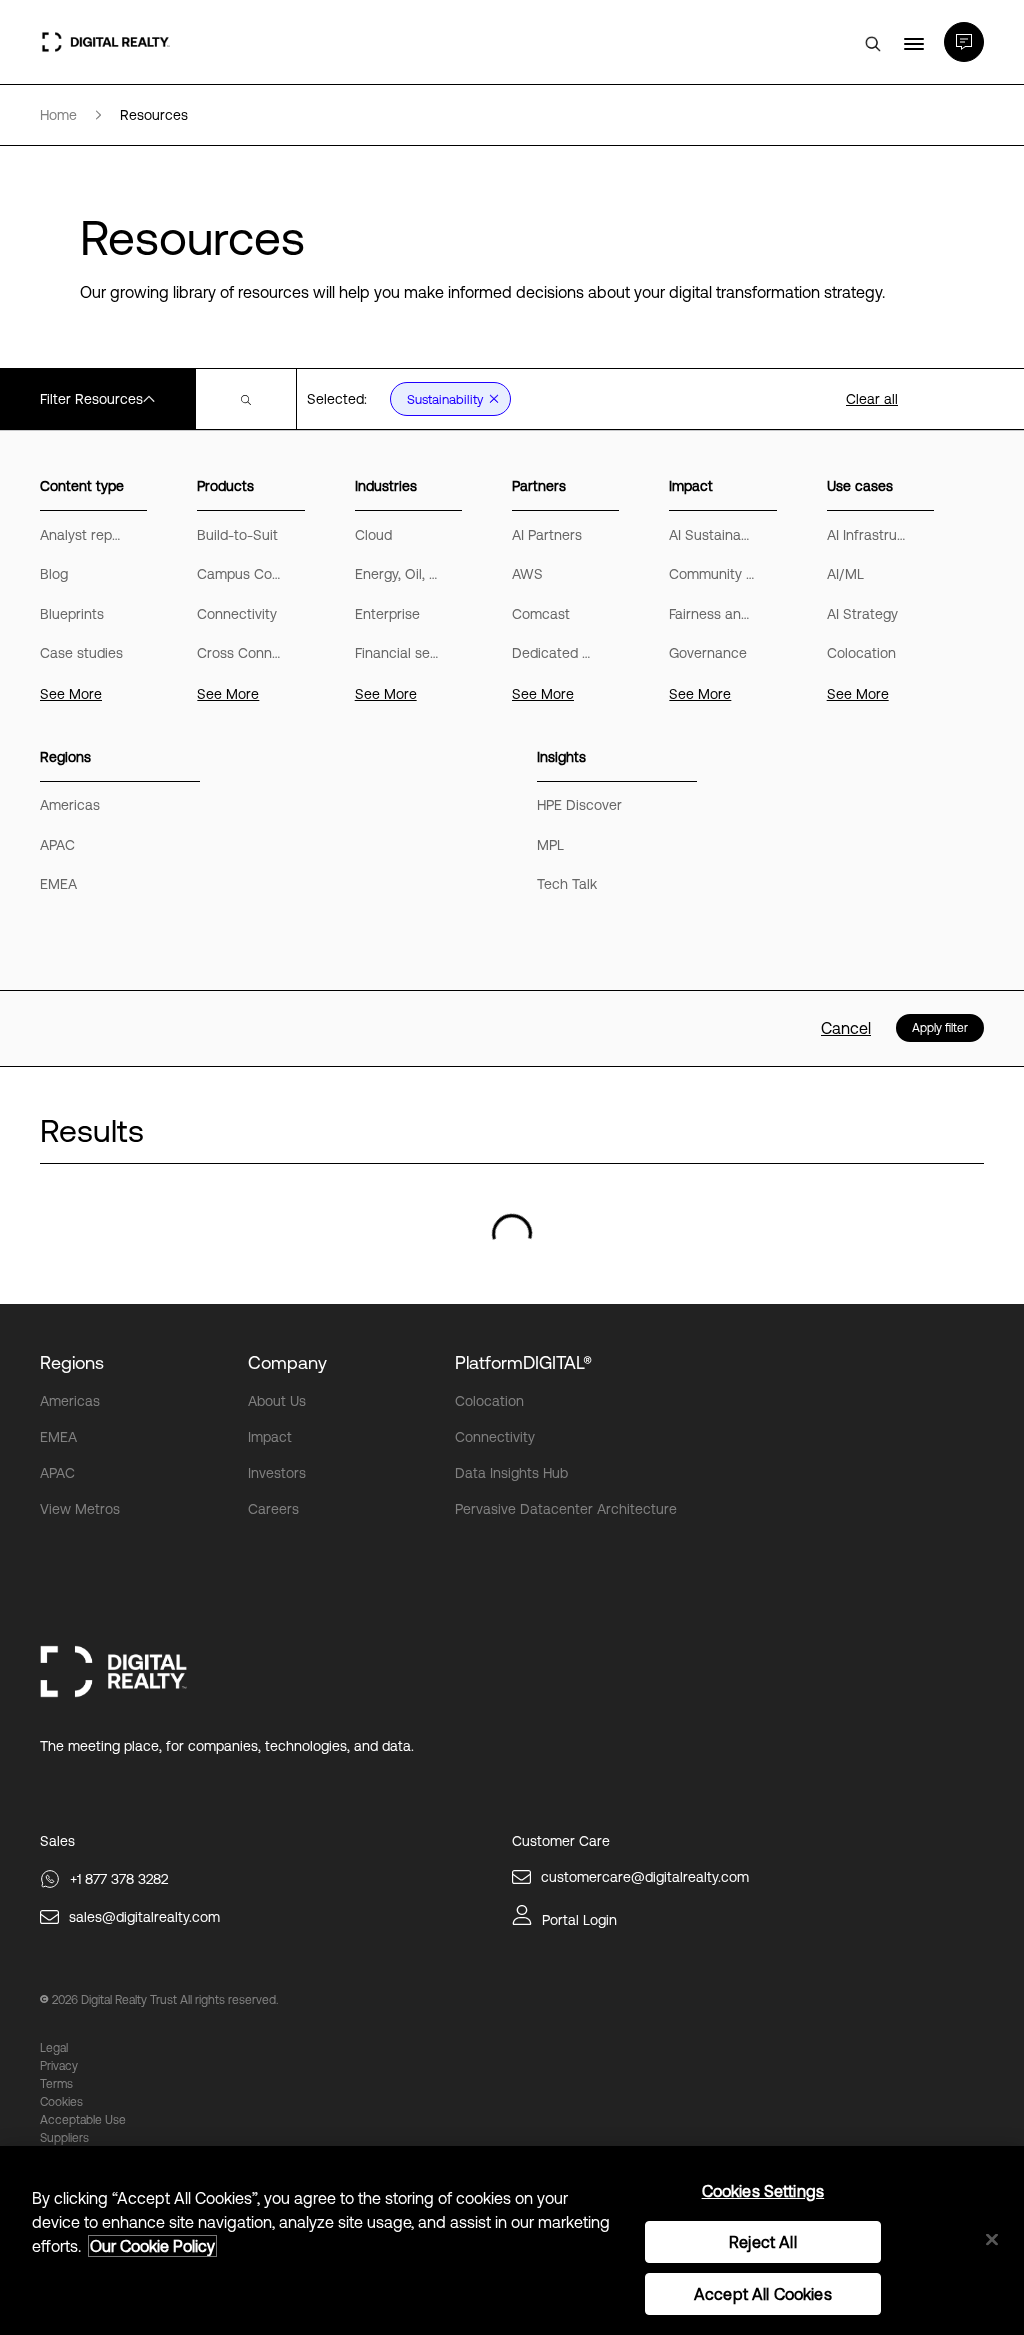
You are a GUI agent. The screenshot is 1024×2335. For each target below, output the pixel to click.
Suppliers (64, 2138)
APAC (57, 1473)
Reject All (763, 2242)
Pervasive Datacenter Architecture (566, 1509)
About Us (277, 1401)
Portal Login (579, 1920)
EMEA (58, 1437)
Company (287, 1362)
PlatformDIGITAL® (523, 1362)
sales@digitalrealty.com (144, 1917)
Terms (56, 2084)
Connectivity (495, 1437)
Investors (277, 1473)
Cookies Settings (763, 2191)
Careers (273, 1509)
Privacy (59, 2066)
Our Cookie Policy (152, 2246)
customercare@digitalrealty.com (645, 1877)
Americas (70, 1401)
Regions (72, 1362)
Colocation (489, 1401)
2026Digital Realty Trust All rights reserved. (165, 2000)
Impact (270, 1437)
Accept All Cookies (763, 2294)
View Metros (80, 1509)
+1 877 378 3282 (119, 1879)
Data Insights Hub (511, 1473)
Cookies (61, 2102)
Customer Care (561, 1841)
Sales (57, 1841)
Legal (54, 2048)
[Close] (992, 2239)
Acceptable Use (83, 2120)
